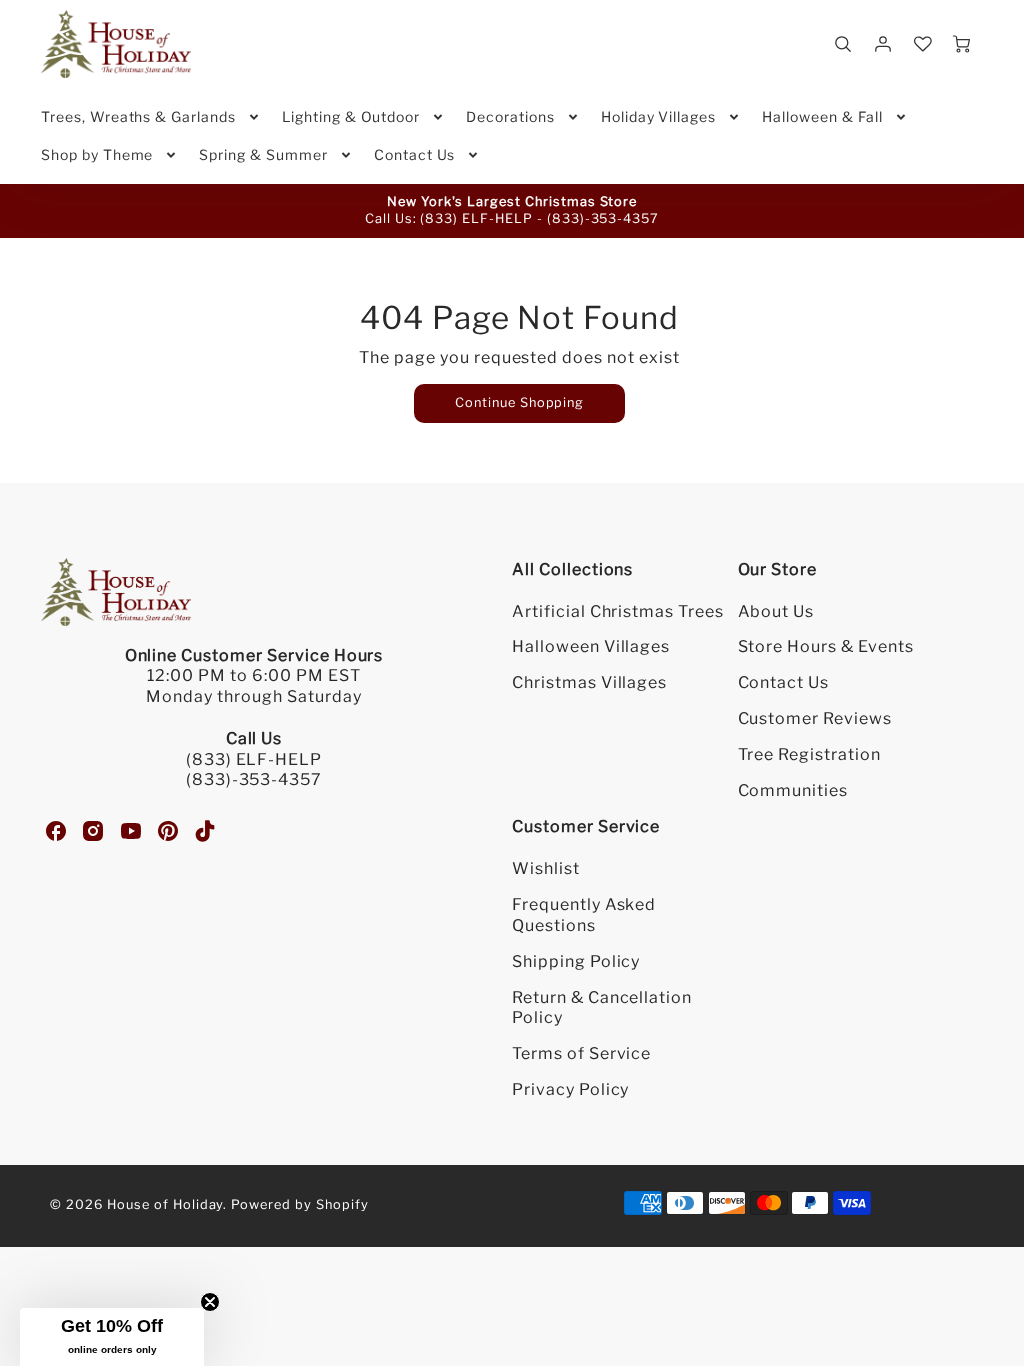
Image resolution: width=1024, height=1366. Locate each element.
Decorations (510, 116)
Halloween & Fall (822, 116)
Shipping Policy (576, 961)
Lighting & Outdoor (351, 116)
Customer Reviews (815, 718)
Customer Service (586, 826)
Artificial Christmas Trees (618, 611)
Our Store (778, 569)
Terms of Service (581, 1053)
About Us (776, 611)
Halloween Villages (591, 646)
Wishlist (546, 868)
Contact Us (415, 154)
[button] (112, 1337)
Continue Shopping (519, 402)
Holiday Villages (658, 116)
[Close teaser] (210, 1302)
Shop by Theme (97, 154)
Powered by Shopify (299, 1204)
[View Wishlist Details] (923, 44)
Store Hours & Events (826, 646)
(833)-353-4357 (603, 218)
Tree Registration (809, 754)
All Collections (572, 569)
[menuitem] (151, 117)
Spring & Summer (263, 154)
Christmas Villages (589, 682)
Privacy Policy (570, 1089)
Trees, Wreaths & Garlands (138, 116)
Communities (793, 790)
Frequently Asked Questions (584, 915)
